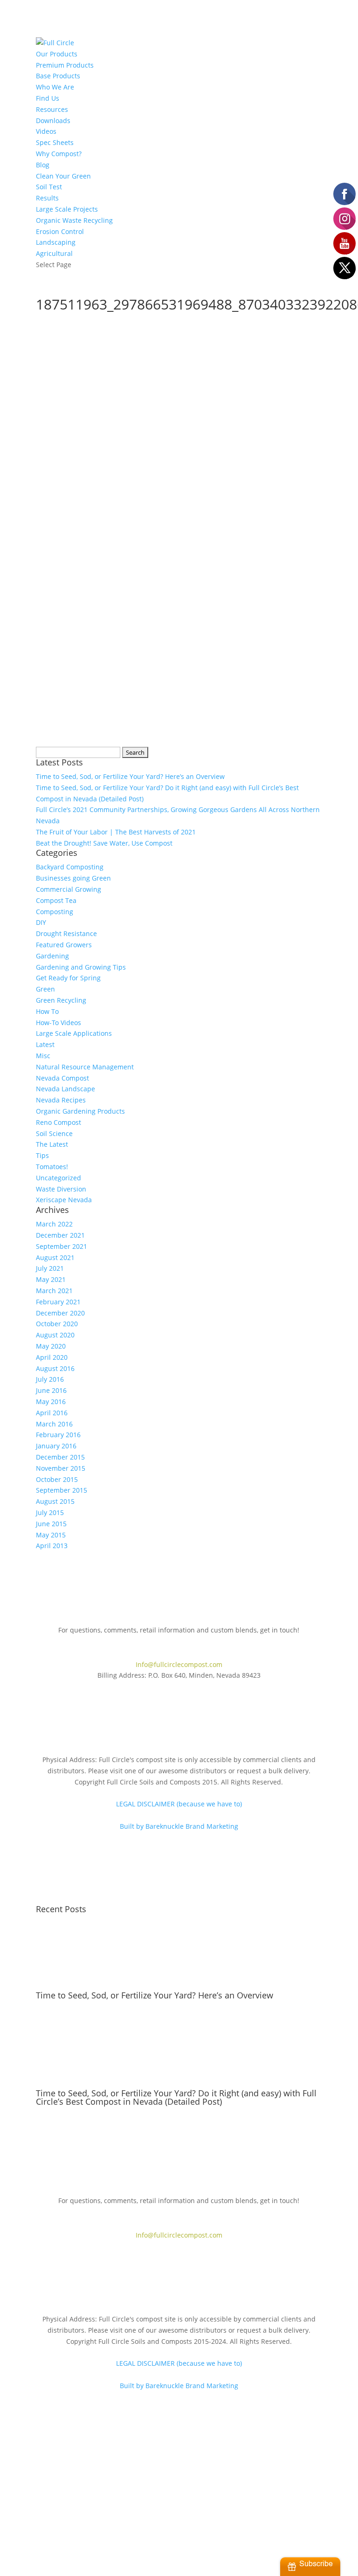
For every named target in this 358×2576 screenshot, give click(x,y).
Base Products (58, 76)
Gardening (52, 956)
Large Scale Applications (74, 1033)
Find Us (48, 98)
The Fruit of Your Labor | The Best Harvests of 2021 (116, 832)
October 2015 (57, 1479)
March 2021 (54, 1291)
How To (47, 1011)
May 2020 (51, 1346)
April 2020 (52, 1357)
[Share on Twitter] (72, 659)
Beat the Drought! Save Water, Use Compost (104, 843)
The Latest (52, 1144)
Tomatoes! (52, 1167)
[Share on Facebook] (47, 659)
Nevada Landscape (65, 1089)
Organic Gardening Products (80, 1111)
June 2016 (51, 1390)
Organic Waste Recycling (74, 220)
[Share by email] (146, 659)
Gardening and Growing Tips (81, 967)
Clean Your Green (63, 176)
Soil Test (49, 187)
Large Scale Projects (67, 209)
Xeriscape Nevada (64, 1200)
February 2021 (58, 1302)
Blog (43, 165)
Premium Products (65, 65)
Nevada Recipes (61, 1100)
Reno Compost (59, 1122)
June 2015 (51, 1524)
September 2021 (62, 1246)
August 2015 (55, 1501)
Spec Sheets (55, 142)
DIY (41, 922)
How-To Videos (59, 1023)
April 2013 (52, 1546)
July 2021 (50, 1268)
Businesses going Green (73, 878)
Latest (45, 1044)
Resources (52, 109)
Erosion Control (60, 231)
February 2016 (58, 1435)
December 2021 (60, 1235)
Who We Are (55, 87)
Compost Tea (56, 900)
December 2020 (60, 1313)
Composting (55, 912)
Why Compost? (59, 154)
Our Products (57, 54)
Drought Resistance (66, 933)
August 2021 (55, 1257)
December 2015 (60, 1457)
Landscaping (56, 242)
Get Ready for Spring (68, 978)
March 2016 (54, 1424)
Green (45, 989)
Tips (42, 1155)
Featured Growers (64, 945)
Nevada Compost (62, 1078)
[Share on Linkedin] (121, 659)
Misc (43, 1056)
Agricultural (54, 253)
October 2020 (57, 1324)
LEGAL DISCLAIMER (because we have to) (179, 1804)
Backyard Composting (70, 867)
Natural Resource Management (85, 1067)
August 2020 (55, 1335)
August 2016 (55, 1368)
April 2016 (52, 1413)
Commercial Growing (69, 889)
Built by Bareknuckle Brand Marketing (179, 1826)
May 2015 (51, 1535)
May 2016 (51, 1402)
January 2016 (56, 1446)
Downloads (53, 121)
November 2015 (61, 1468)
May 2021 (51, 1279)
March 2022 (54, 1224)
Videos (46, 131)
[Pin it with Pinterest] (96, 659)
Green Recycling (61, 1000)
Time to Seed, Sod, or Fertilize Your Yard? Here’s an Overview (130, 776)
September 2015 (62, 1490)
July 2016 (50, 1379)
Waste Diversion (61, 1189)
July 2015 (50, 1512)
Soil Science (54, 1133)
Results (47, 198)
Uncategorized (59, 1178)
